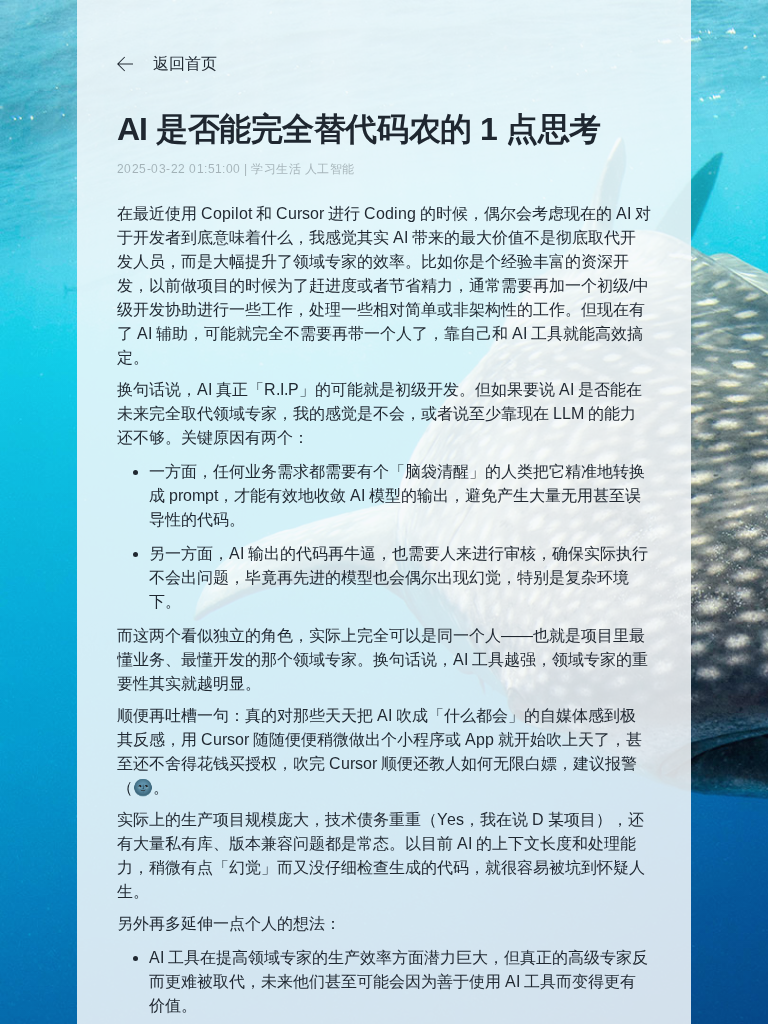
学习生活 (276, 169)
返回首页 (167, 64)
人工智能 (330, 169)
